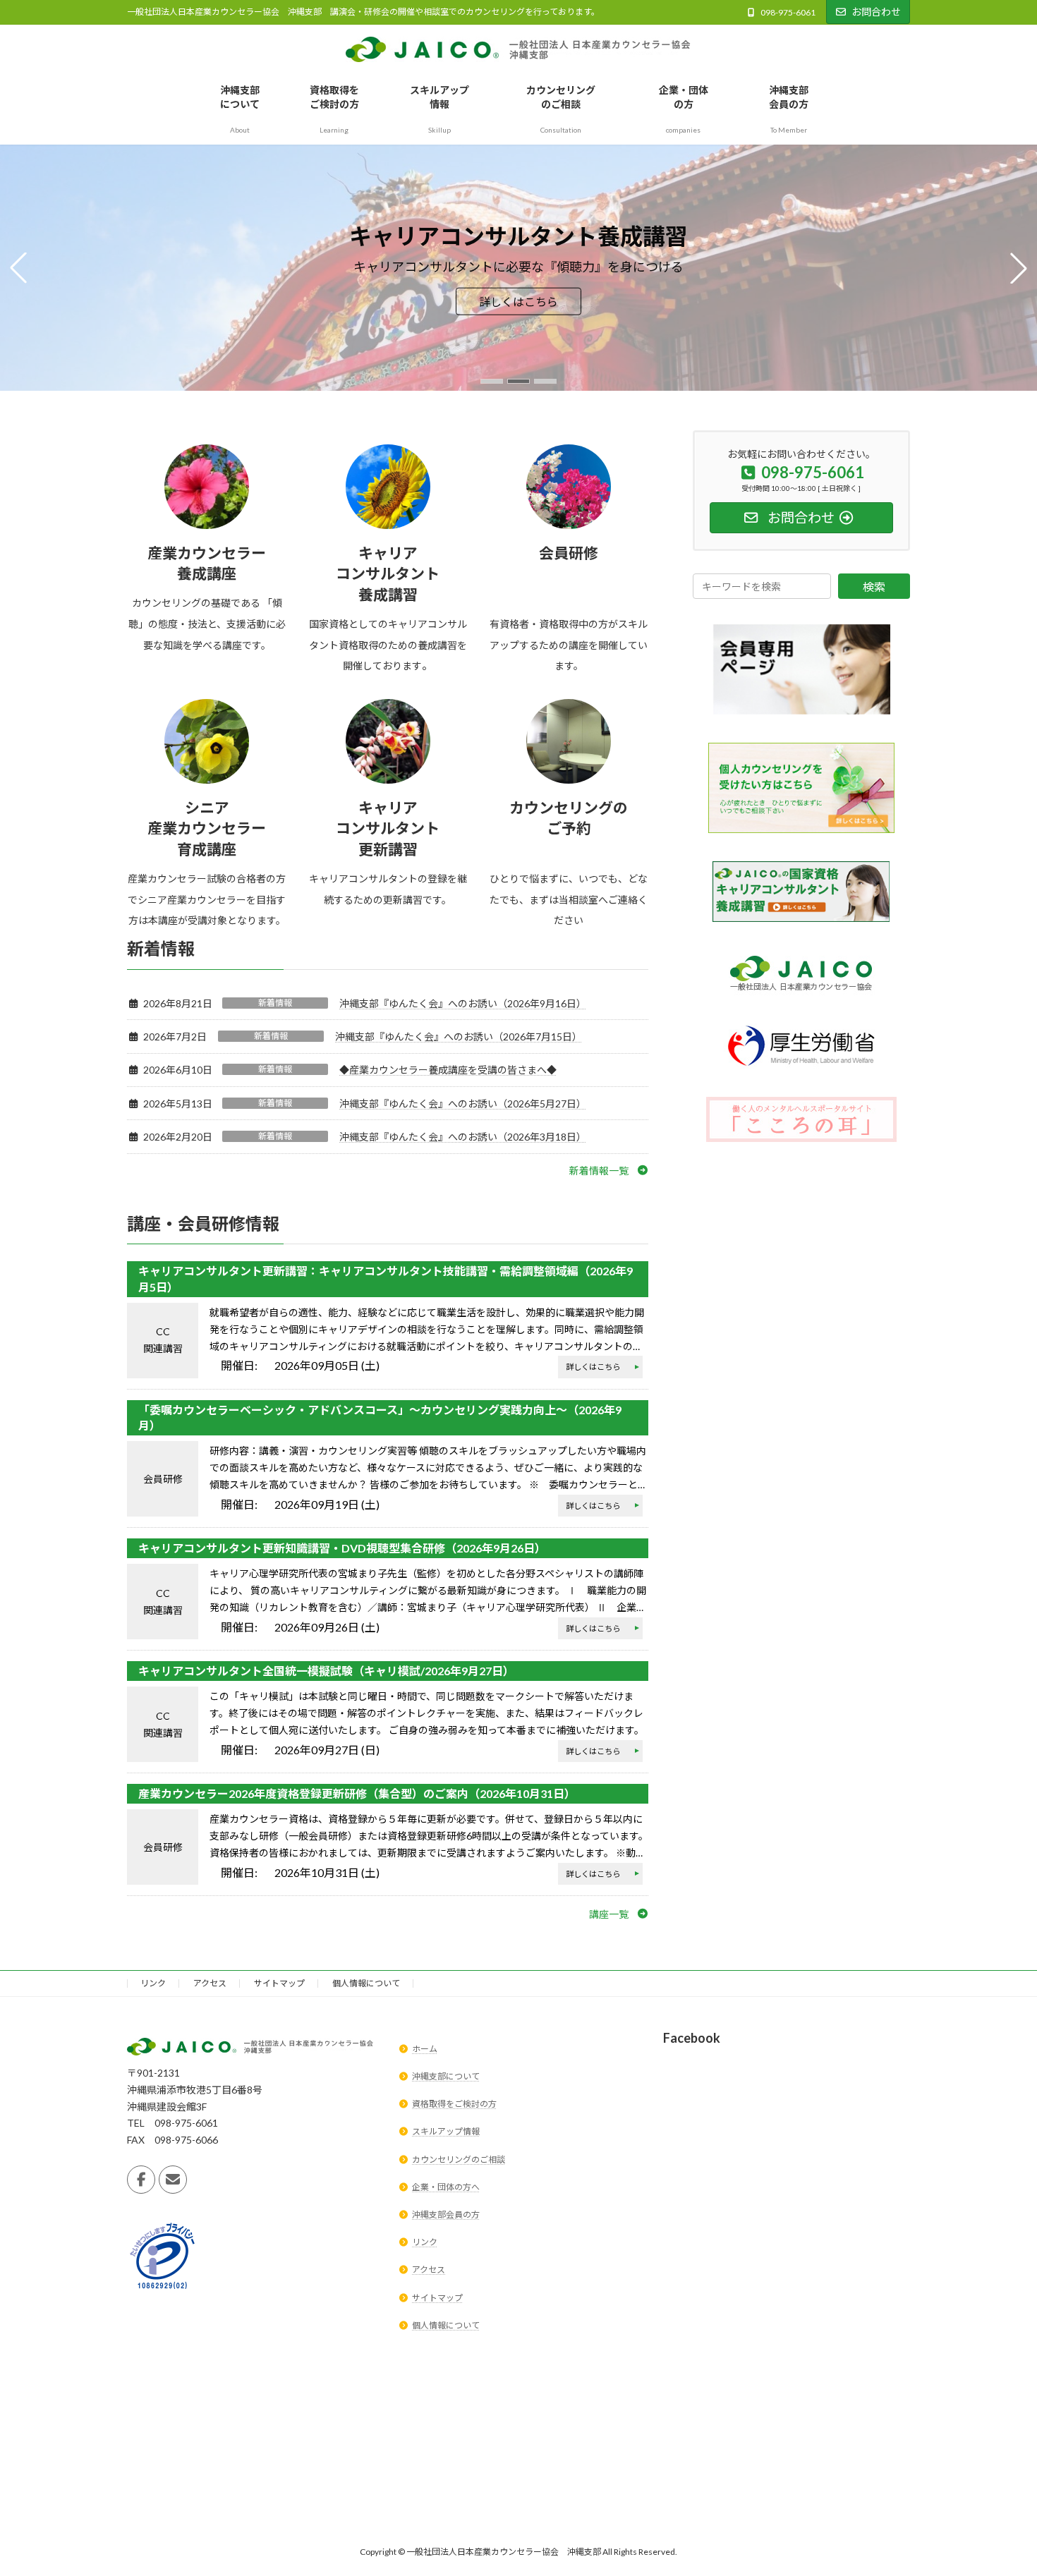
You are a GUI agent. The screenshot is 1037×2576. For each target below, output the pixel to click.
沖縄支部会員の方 (446, 2214)
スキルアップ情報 (446, 2131)
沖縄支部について (446, 2076)
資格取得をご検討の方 (454, 2104)
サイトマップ (279, 1983)
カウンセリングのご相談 (459, 2159)
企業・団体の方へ (446, 2187)
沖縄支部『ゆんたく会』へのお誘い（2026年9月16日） (463, 1003)
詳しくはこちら (518, 302)
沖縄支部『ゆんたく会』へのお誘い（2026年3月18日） (463, 1137)
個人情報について (366, 1983)
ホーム (425, 2049)
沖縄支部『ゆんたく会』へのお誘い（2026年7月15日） (459, 1037)
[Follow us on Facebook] (141, 2179)
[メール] (173, 2179)
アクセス (210, 1983)
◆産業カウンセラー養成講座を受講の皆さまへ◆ (448, 1070)
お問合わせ (876, 12)
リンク (153, 1983)
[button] (492, 381)
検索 (874, 587)
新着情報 (275, 1003)
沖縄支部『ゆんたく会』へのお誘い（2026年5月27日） (463, 1104)
